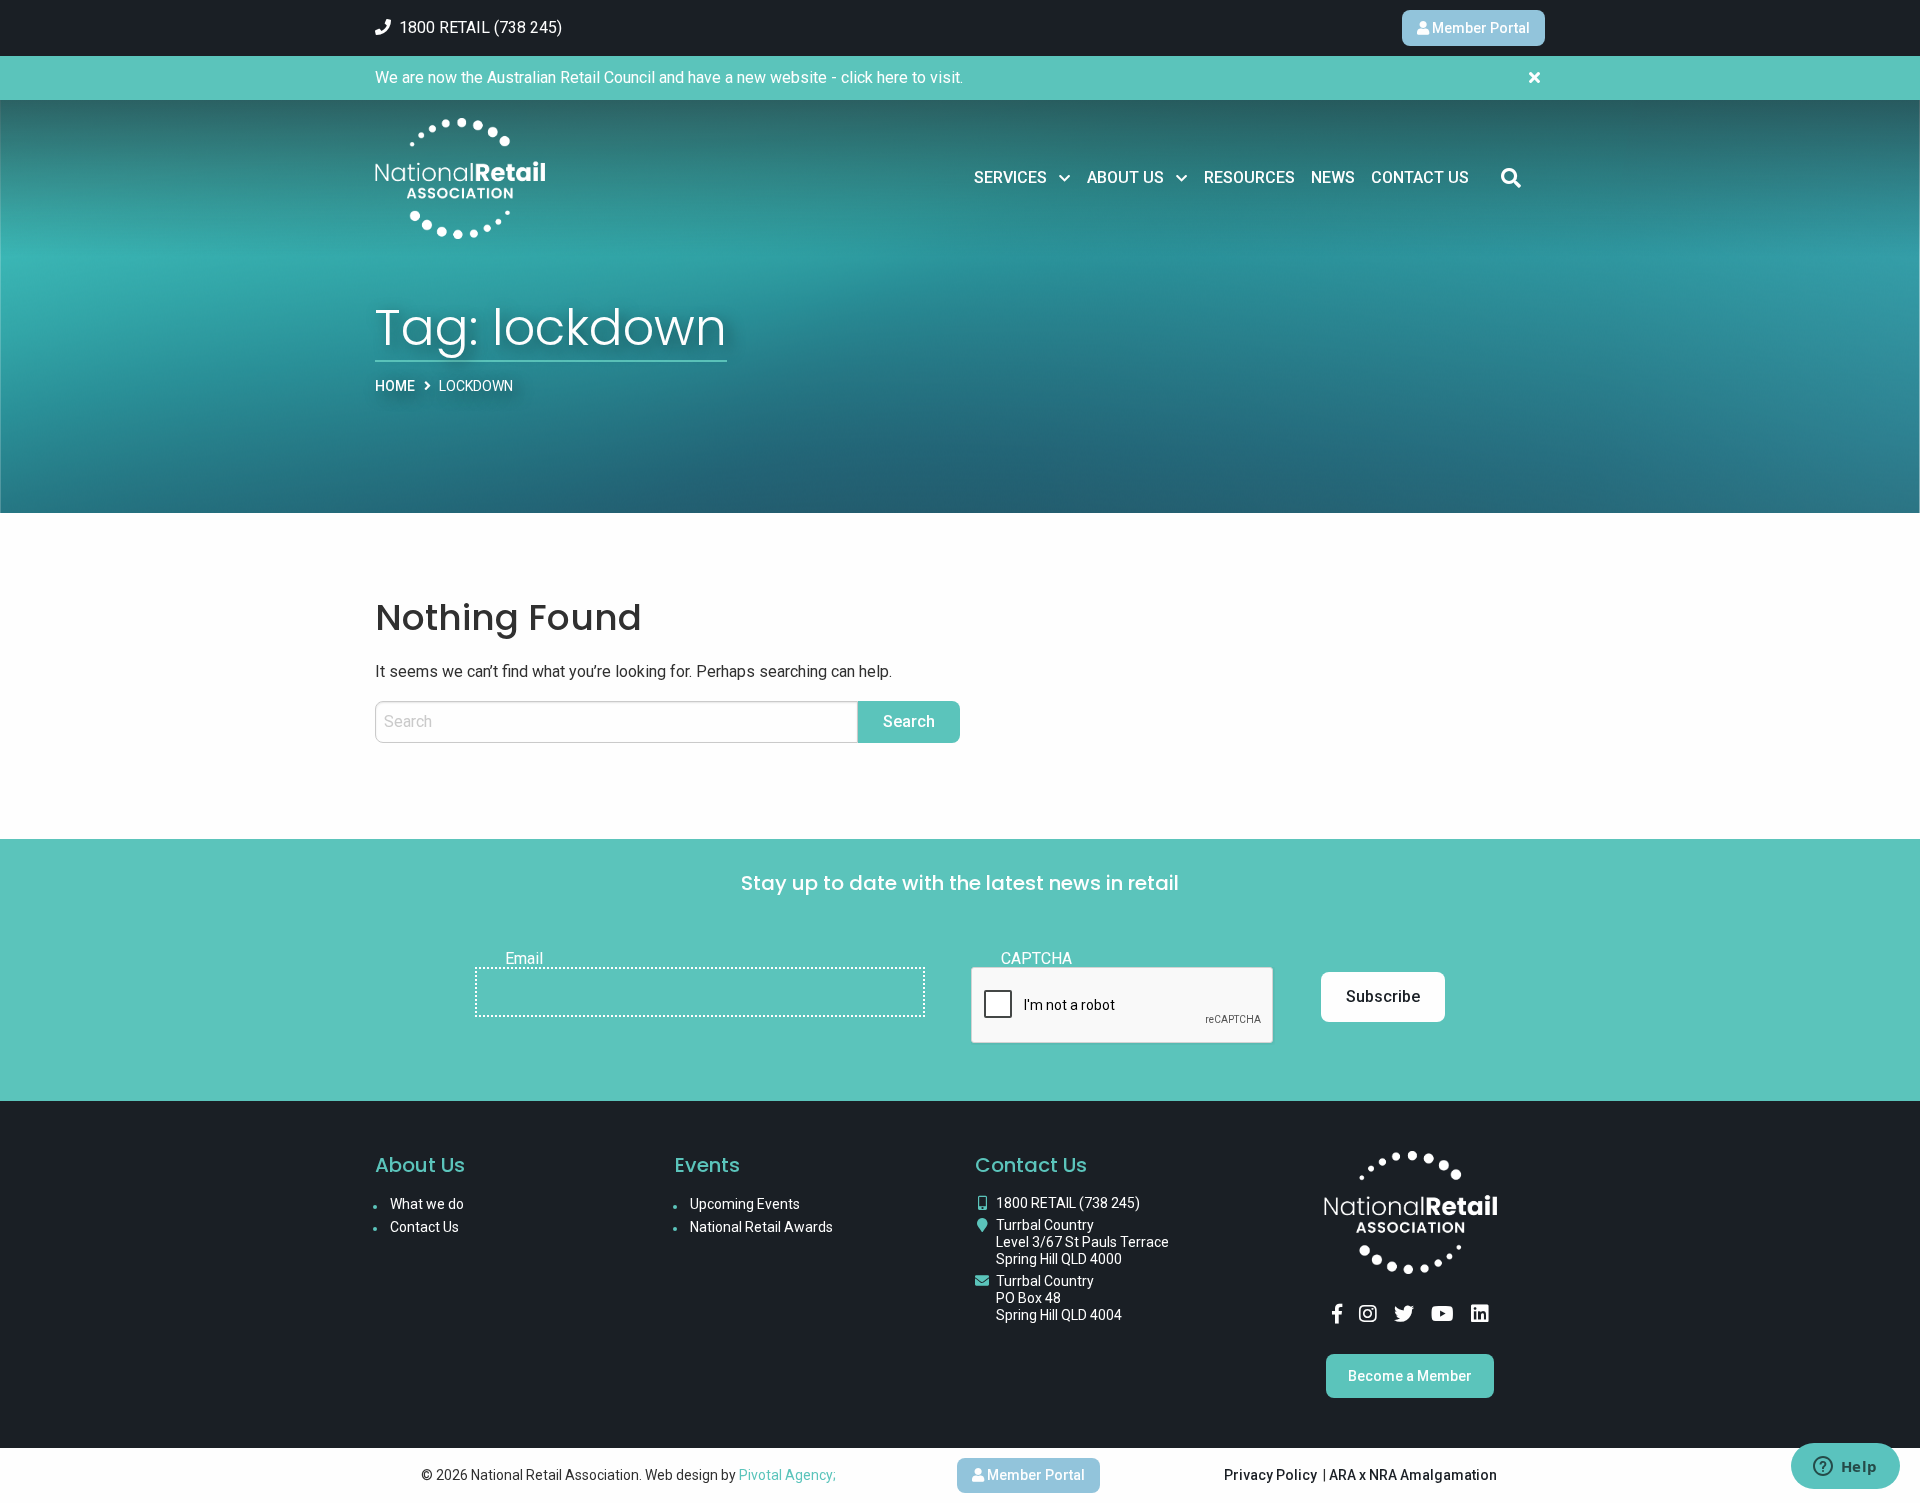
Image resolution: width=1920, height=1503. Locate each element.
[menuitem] (1022, 178)
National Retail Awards (761, 1227)
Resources (1249, 177)
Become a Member (1410, 1376)
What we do (427, 1204)
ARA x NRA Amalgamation (1413, 1475)
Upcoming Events (745, 1204)
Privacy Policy (1270, 1475)
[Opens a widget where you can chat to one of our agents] (1845, 1468)
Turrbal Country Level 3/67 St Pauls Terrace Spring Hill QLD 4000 (1082, 1242)
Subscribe (1383, 996)
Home (395, 386)
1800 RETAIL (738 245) (1068, 1203)
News (1333, 177)
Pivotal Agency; (787, 1475)
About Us (1125, 177)
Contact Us (1420, 177)
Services (1010, 177)
